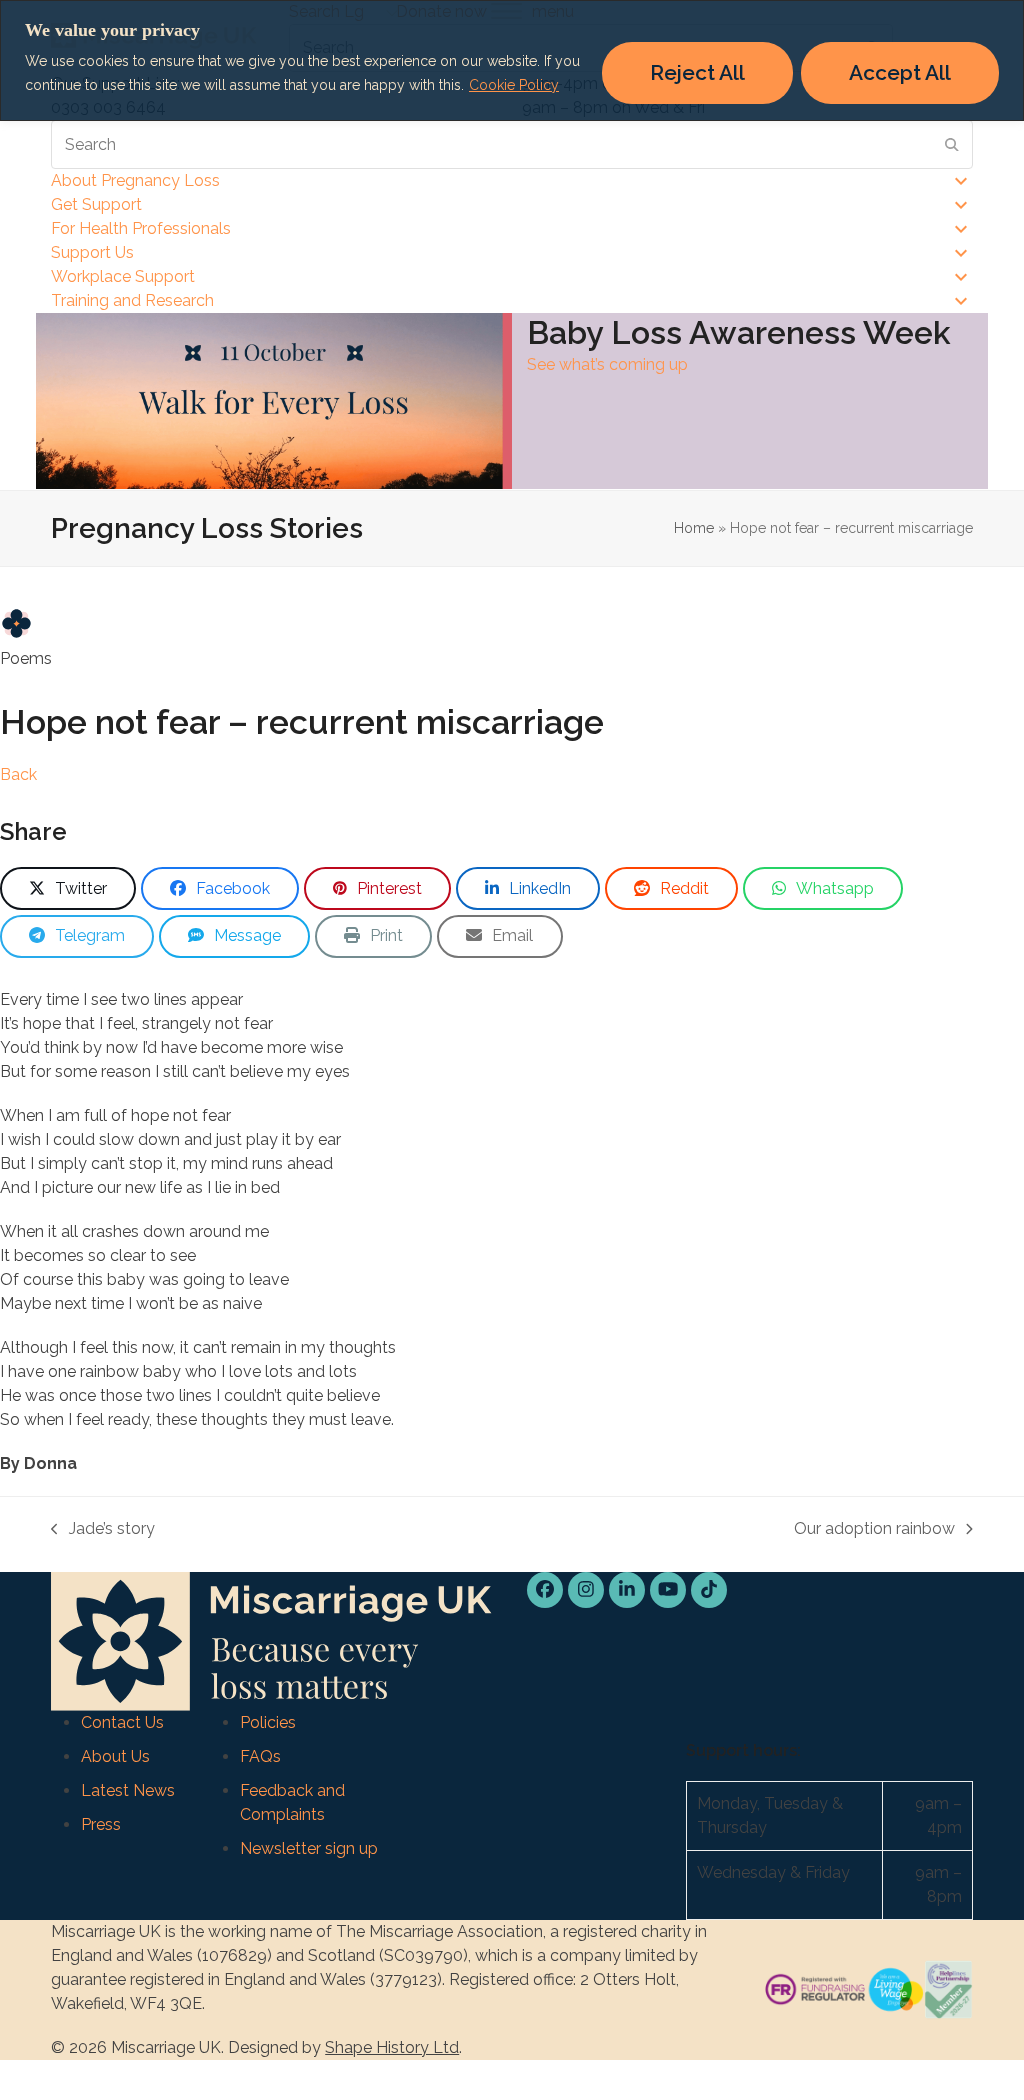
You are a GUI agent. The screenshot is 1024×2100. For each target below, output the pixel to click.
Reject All (697, 72)
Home (694, 528)
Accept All (900, 72)
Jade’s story (103, 1530)
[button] (68, 888)
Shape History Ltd (392, 2047)
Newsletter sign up (309, 1848)
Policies (268, 1722)
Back (18, 774)
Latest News (128, 1790)
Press (101, 1824)
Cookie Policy (514, 85)
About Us (115, 1756)
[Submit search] (952, 145)
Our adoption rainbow (874, 1530)
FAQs (260, 1756)
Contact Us (122, 1722)
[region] (512, 60)
